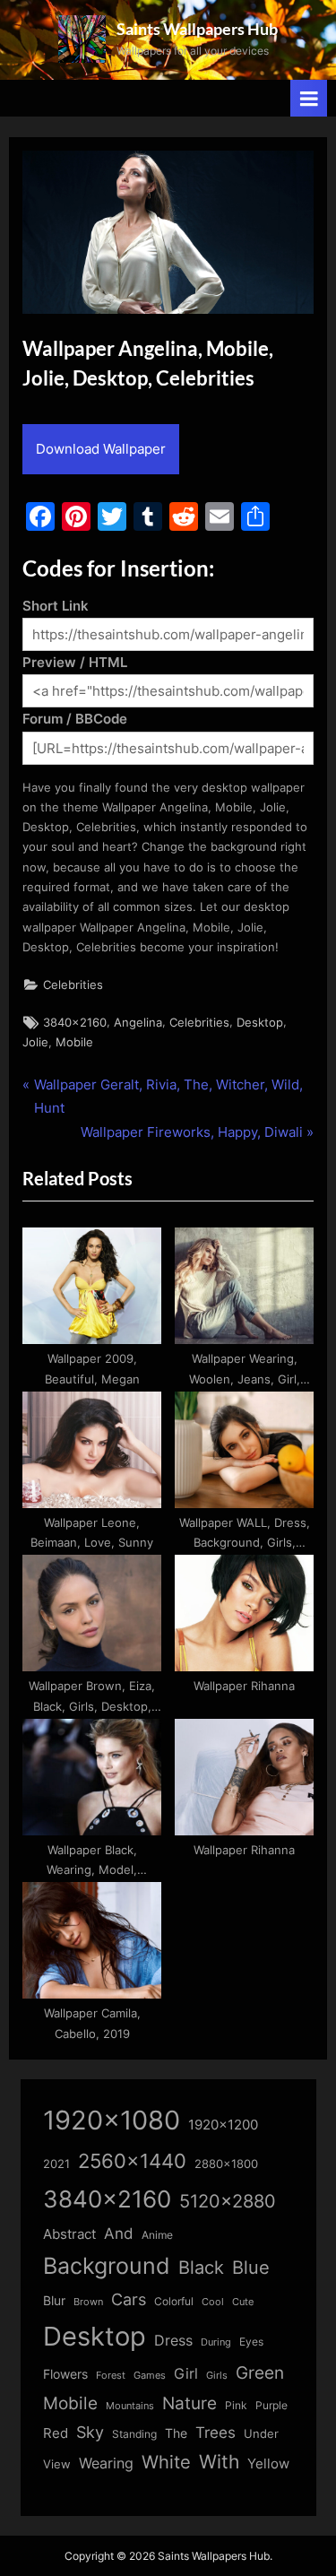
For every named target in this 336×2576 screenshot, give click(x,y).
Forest (111, 2375)
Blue (251, 2267)
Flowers (65, 2374)
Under (261, 2433)
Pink (236, 2405)
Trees (215, 2433)
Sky (90, 2432)
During (216, 2342)
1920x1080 (112, 2120)
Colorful (174, 2301)
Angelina (138, 1023)
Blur (54, 2301)
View (57, 2464)
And (119, 2233)
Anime (157, 2235)
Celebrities (73, 985)
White (166, 2462)
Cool (213, 2302)
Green (260, 2373)
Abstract (69, 2234)
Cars (129, 2299)
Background (107, 2266)
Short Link (56, 606)
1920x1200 (223, 2125)
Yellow (268, 2464)
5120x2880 (228, 2201)
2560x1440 (132, 2160)
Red (56, 2433)
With (219, 2462)
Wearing (106, 2463)
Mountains (130, 2406)
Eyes (251, 2342)
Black (201, 2268)
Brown (88, 2302)
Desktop (260, 1023)
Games (150, 2376)
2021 (56, 2164)
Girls (217, 2375)
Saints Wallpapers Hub (197, 29)
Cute (243, 2302)
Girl (186, 2374)
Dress (173, 2341)
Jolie (35, 1042)
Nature (190, 2403)
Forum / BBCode (75, 719)
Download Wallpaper (101, 449)
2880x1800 (226, 2164)
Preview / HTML (75, 662)
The (176, 2433)
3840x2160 (75, 1023)
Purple (271, 2406)
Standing (134, 2434)
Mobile (74, 1042)
